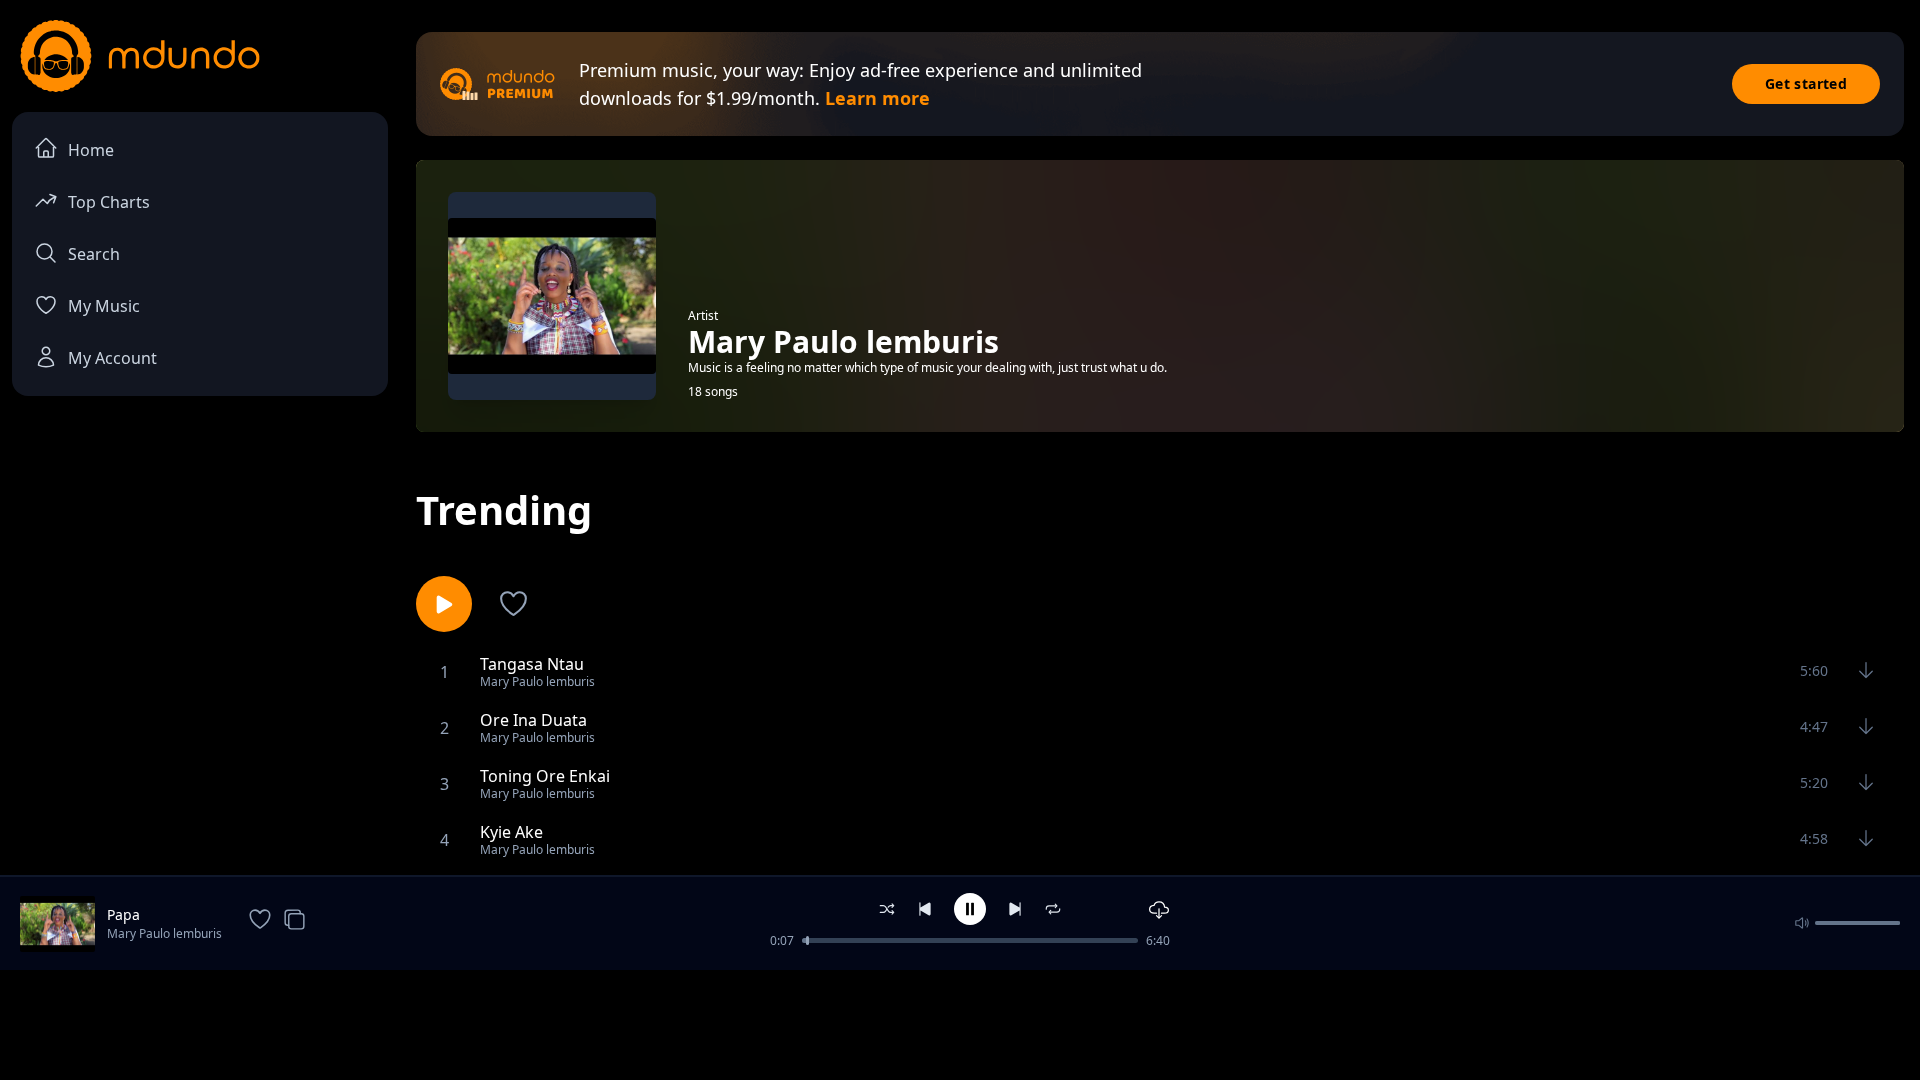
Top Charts (109, 202)
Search (94, 254)
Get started (1806, 83)
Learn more (877, 98)
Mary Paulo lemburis (164, 933)
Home (91, 150)
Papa (123, 914)
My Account (112, 358)
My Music (104, 306)
